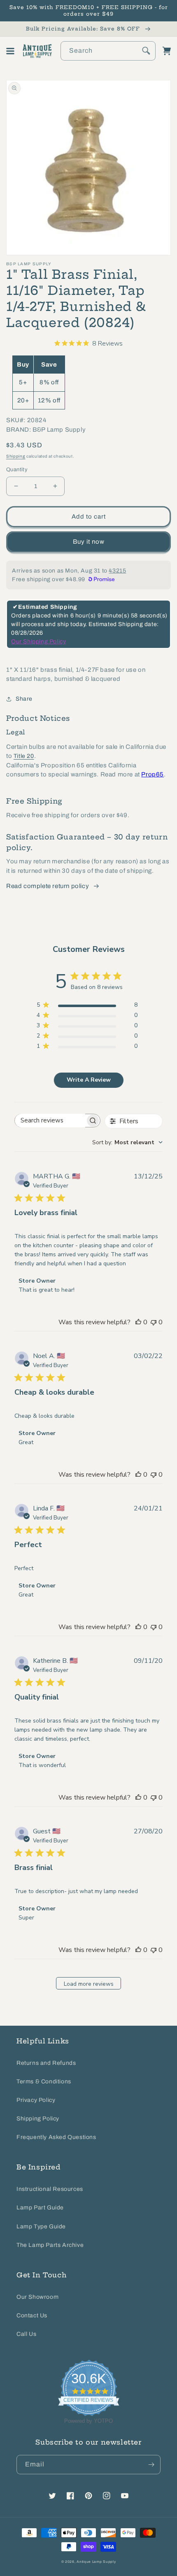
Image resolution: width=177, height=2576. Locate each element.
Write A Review (89, 1080)
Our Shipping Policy (38, 642)
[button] (10, 51)
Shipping (16, 456)
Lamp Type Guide (41, 2227)
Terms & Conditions (44, 2082)
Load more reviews (89, 1984)
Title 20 (24, 756)
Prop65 (153, 774)
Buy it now (89, 542)
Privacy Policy (36, 2100)
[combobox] (108, 51)
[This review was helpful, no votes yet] (138, 1322)
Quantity (17, 470)
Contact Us (32, 2315)
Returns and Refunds (46, 2063)
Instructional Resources (50, 2189)
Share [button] (24, 699)
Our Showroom (37, 2297)
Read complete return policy (48, 886)
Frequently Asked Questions (56, 2137)
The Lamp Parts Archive (50, 2245)
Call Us (26, 2334)
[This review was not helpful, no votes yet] (154, 1322)
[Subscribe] (151, 2465)
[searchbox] (50, 1121)
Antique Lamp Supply (96, 2562)
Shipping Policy (38, 2119)
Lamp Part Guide (40, 2208)
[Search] (146, 51)
